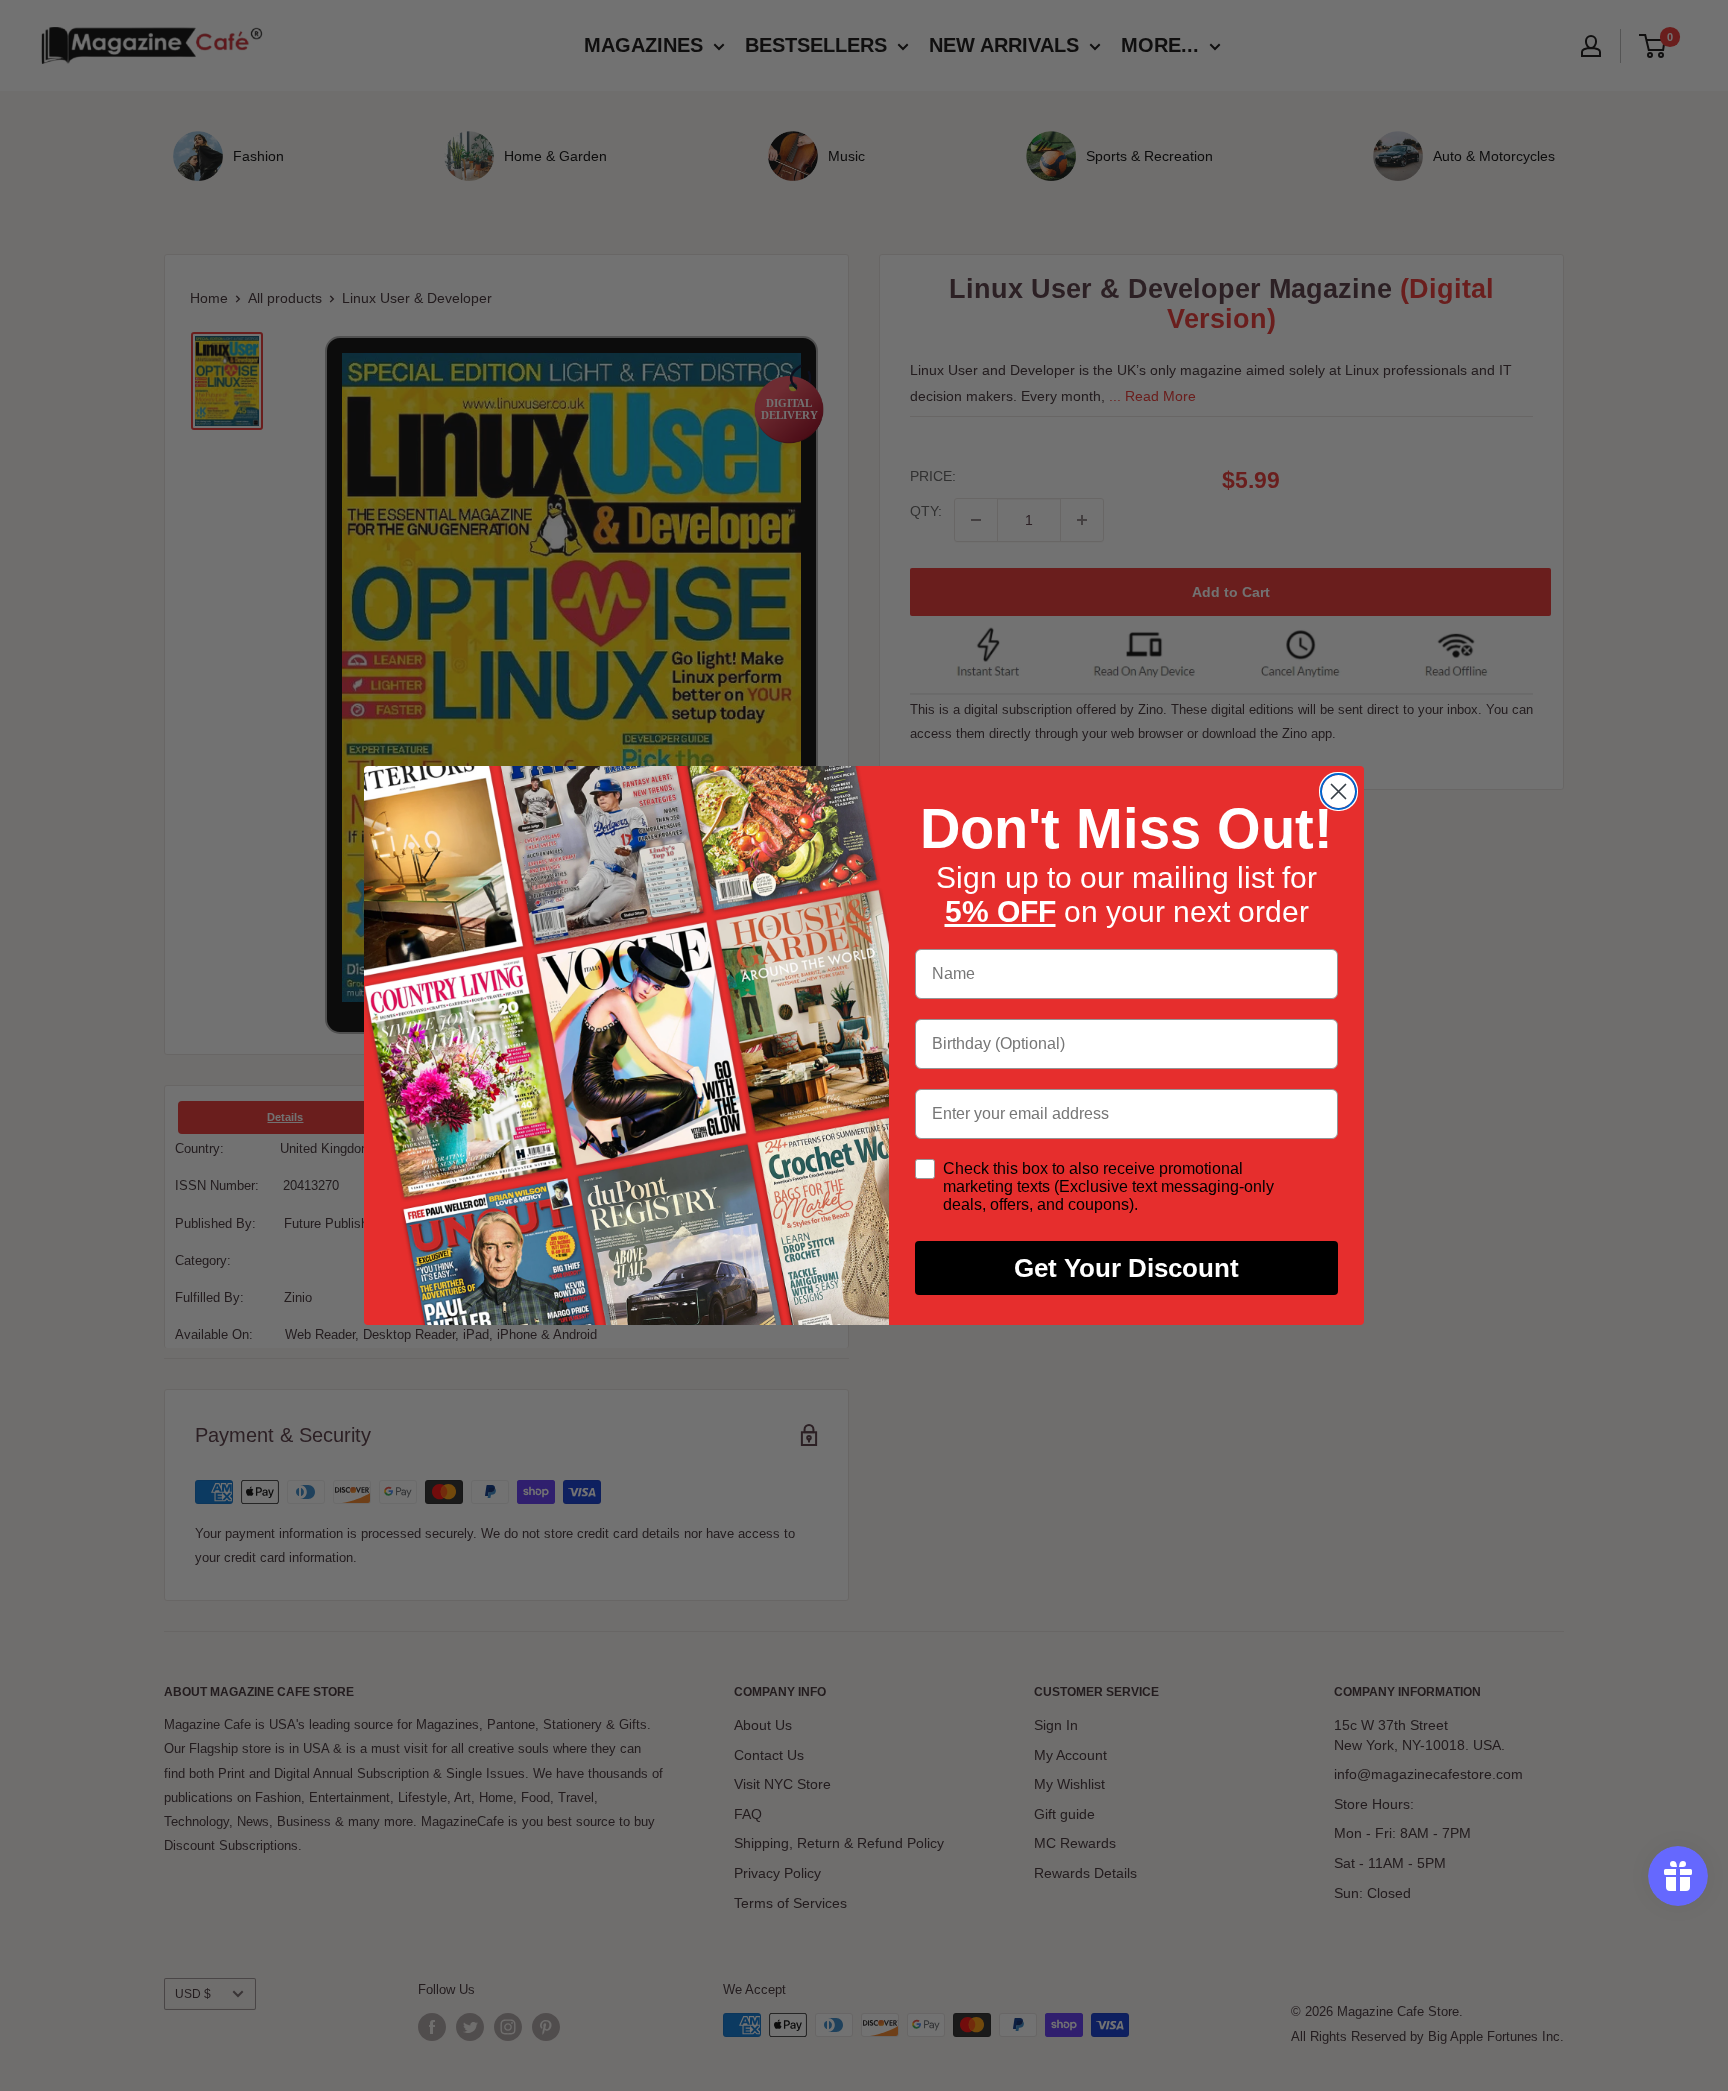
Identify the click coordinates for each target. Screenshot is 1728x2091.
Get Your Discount (1126, 1268)
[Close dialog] (1338, 791)
